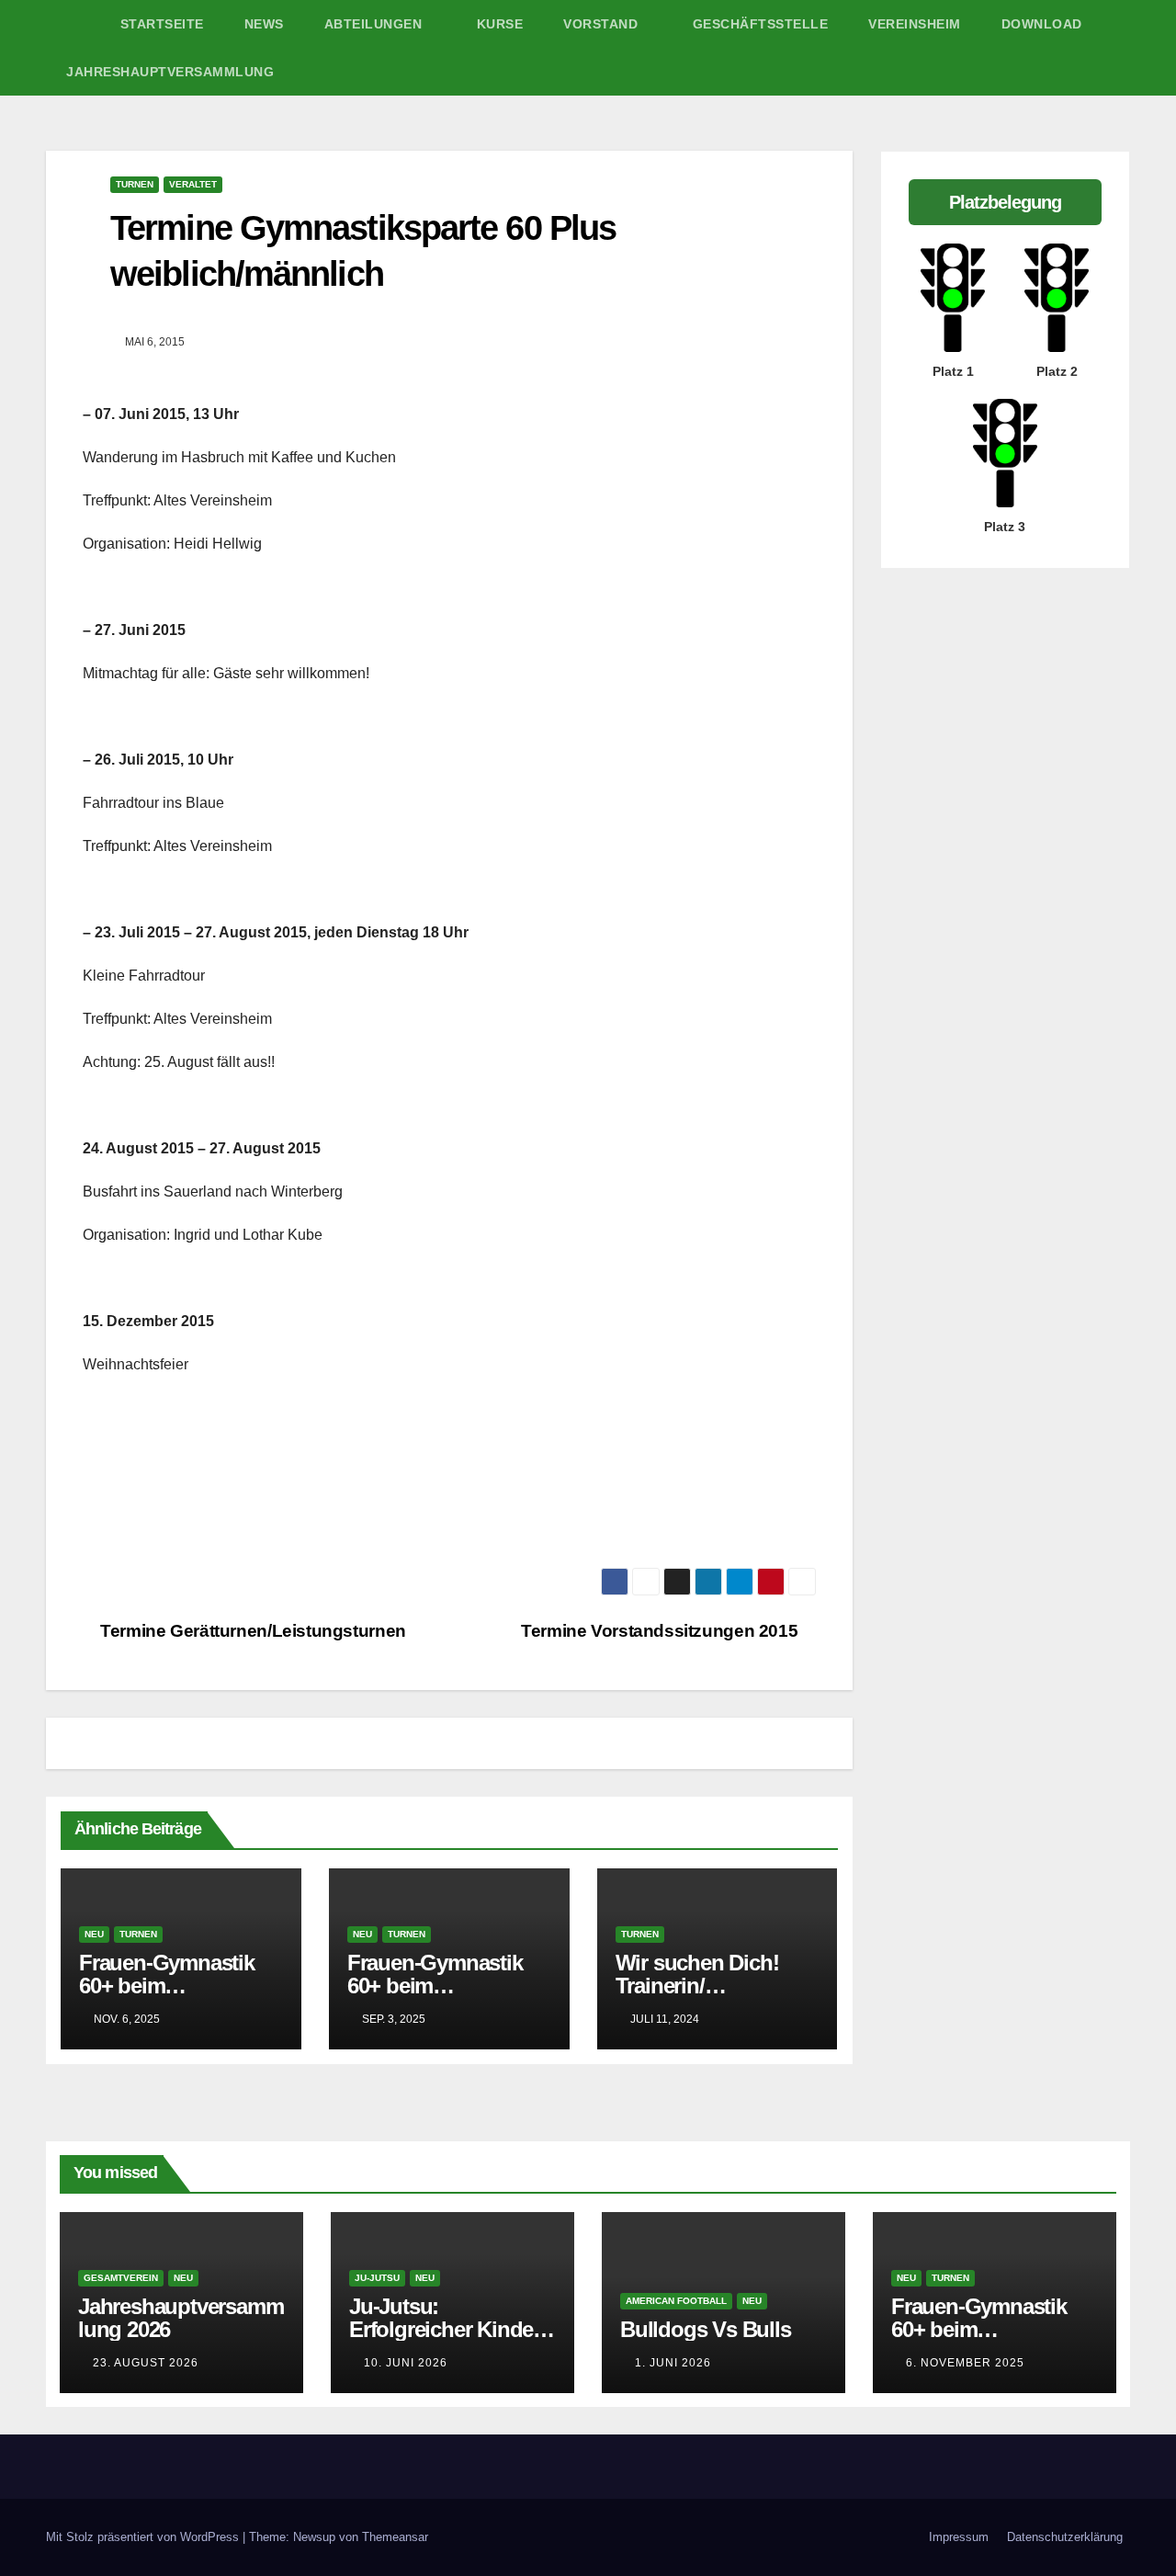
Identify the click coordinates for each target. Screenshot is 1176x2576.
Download (1042, 24)
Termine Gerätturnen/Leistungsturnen (251, 1631)
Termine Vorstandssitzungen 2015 (661, 1631)
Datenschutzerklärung (1065, 2537)
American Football (676, 2301)
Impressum (959, 2537)
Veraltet (193, 184)
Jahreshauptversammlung (170, 72)
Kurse (500, 24)
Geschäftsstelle (761, 24)
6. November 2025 (965, 2363)
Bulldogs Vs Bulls (706, 2329)
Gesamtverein (121, 2278)
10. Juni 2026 (406, 2363)
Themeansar (395, 2537)
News (264, 24)
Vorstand (603, 24)
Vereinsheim (915, 24)
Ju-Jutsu (377, 2278)
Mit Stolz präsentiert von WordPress (144, 2537)
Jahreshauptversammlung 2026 (181, 2318)
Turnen (135, 184)
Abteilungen (375, 24)
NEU (94, 1934)
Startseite (162, 24)
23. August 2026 (146, 2363)
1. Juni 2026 (673, 2363)
